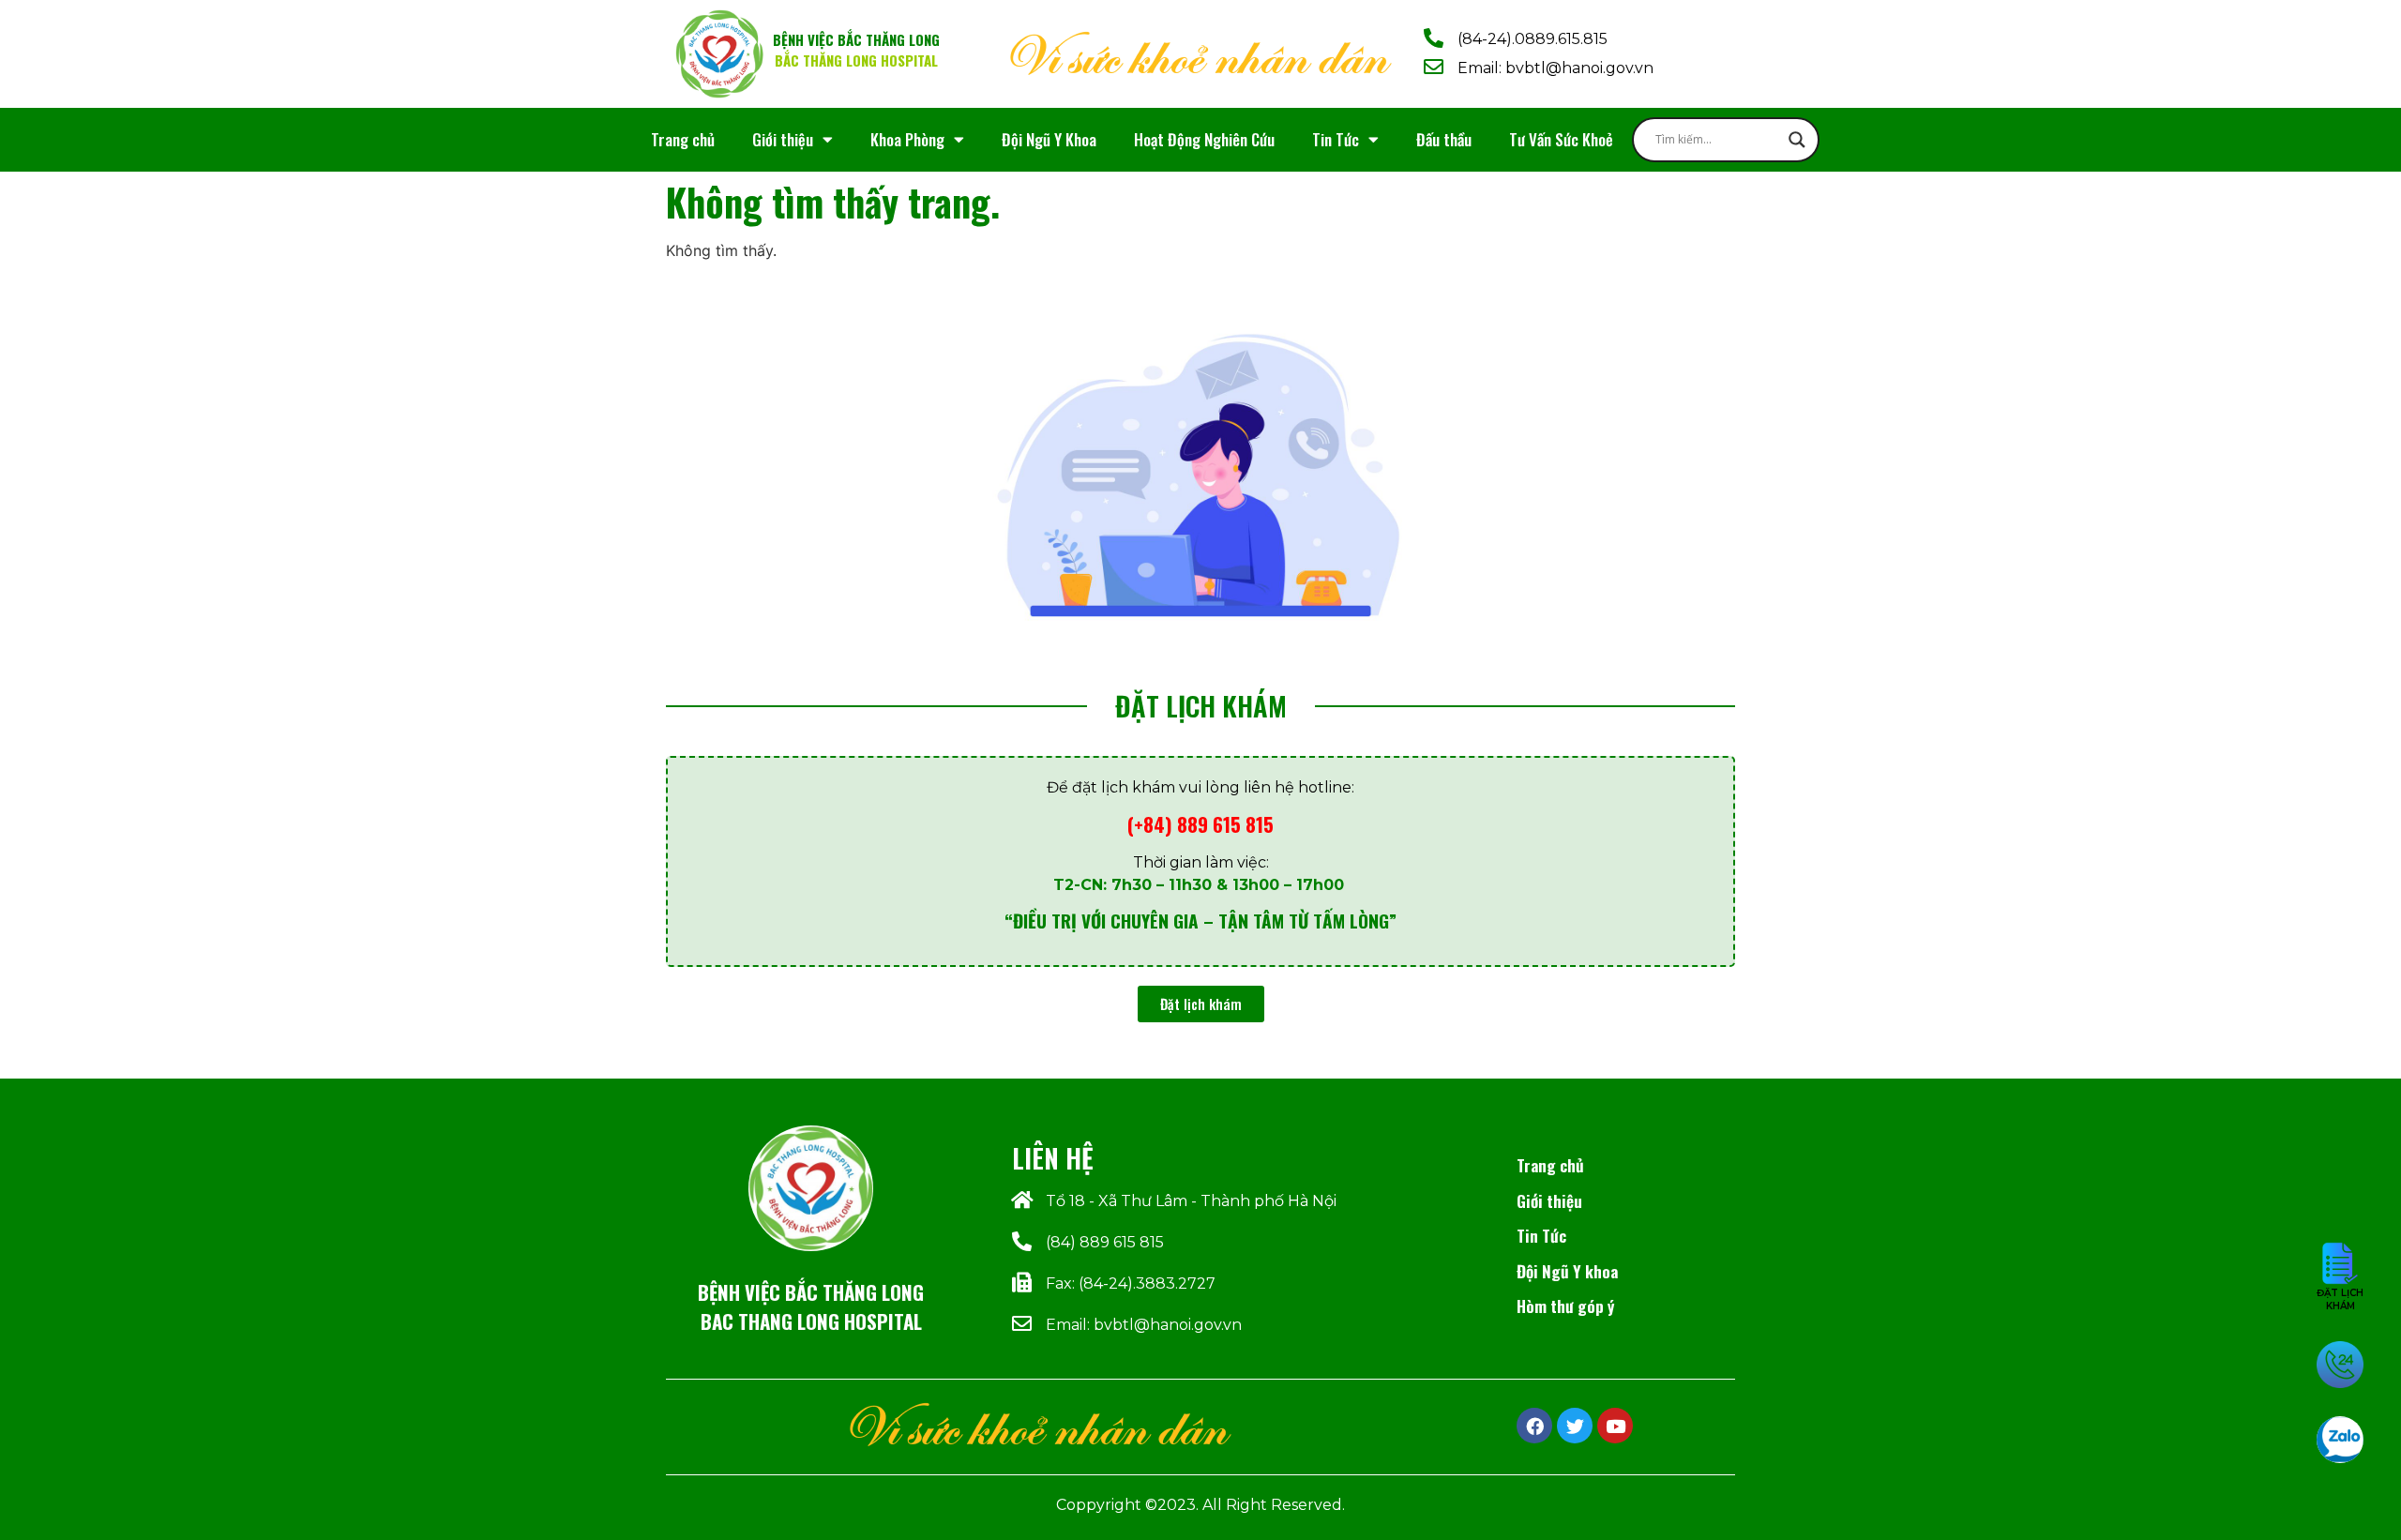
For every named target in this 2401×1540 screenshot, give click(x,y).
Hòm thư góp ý (1565, 1306)
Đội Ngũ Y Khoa (1049, 139)
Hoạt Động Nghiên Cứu (1204, 139)
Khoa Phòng (907, 139)
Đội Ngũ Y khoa (1567, 1271)
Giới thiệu (783, 139)
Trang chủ (683, 139)
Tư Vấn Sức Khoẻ (1561, 139)
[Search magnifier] (1797, 140)
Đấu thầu (1444, 139)
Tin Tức (1336, 139)
